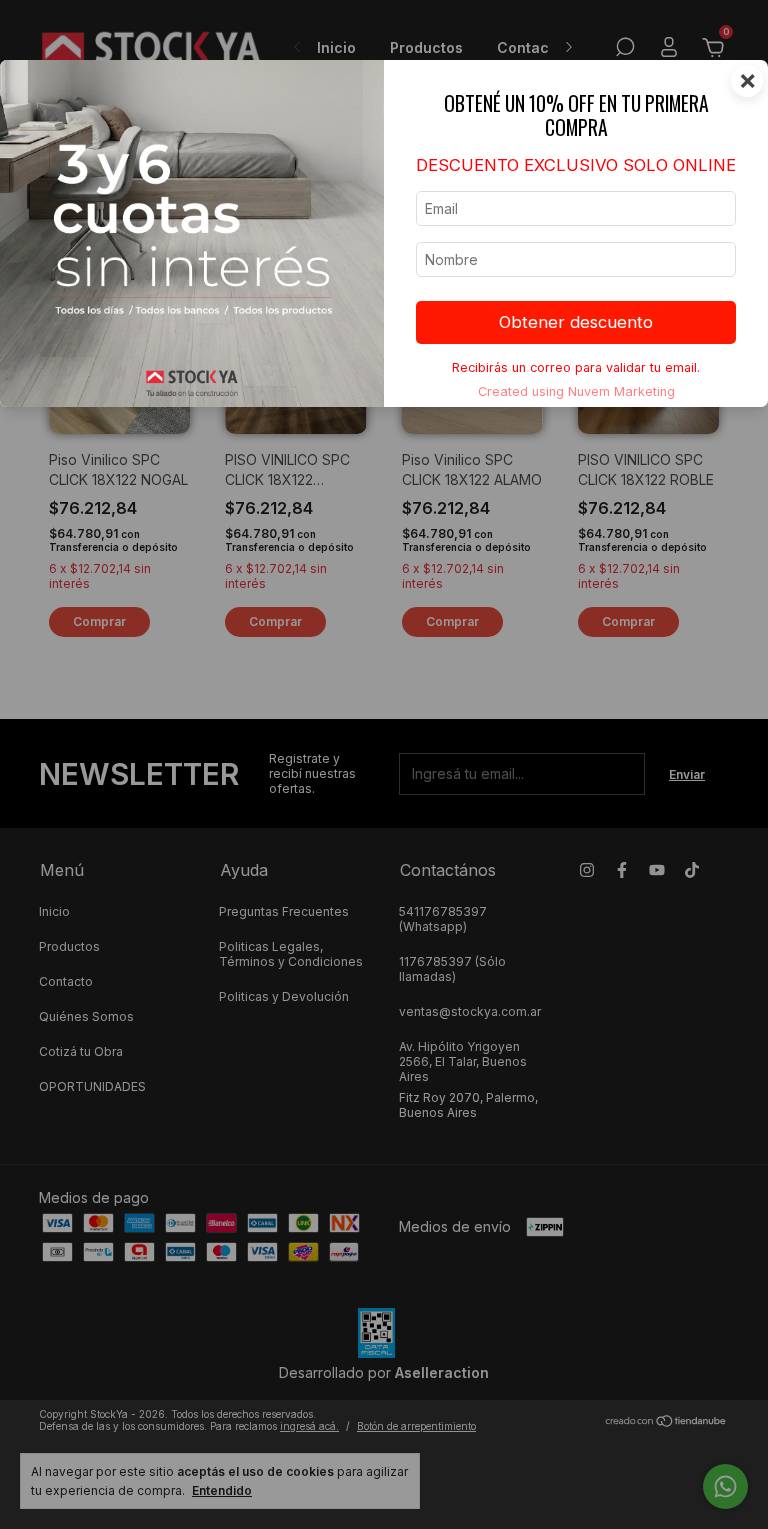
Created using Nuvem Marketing (576, 391)
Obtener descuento (576, 322)
